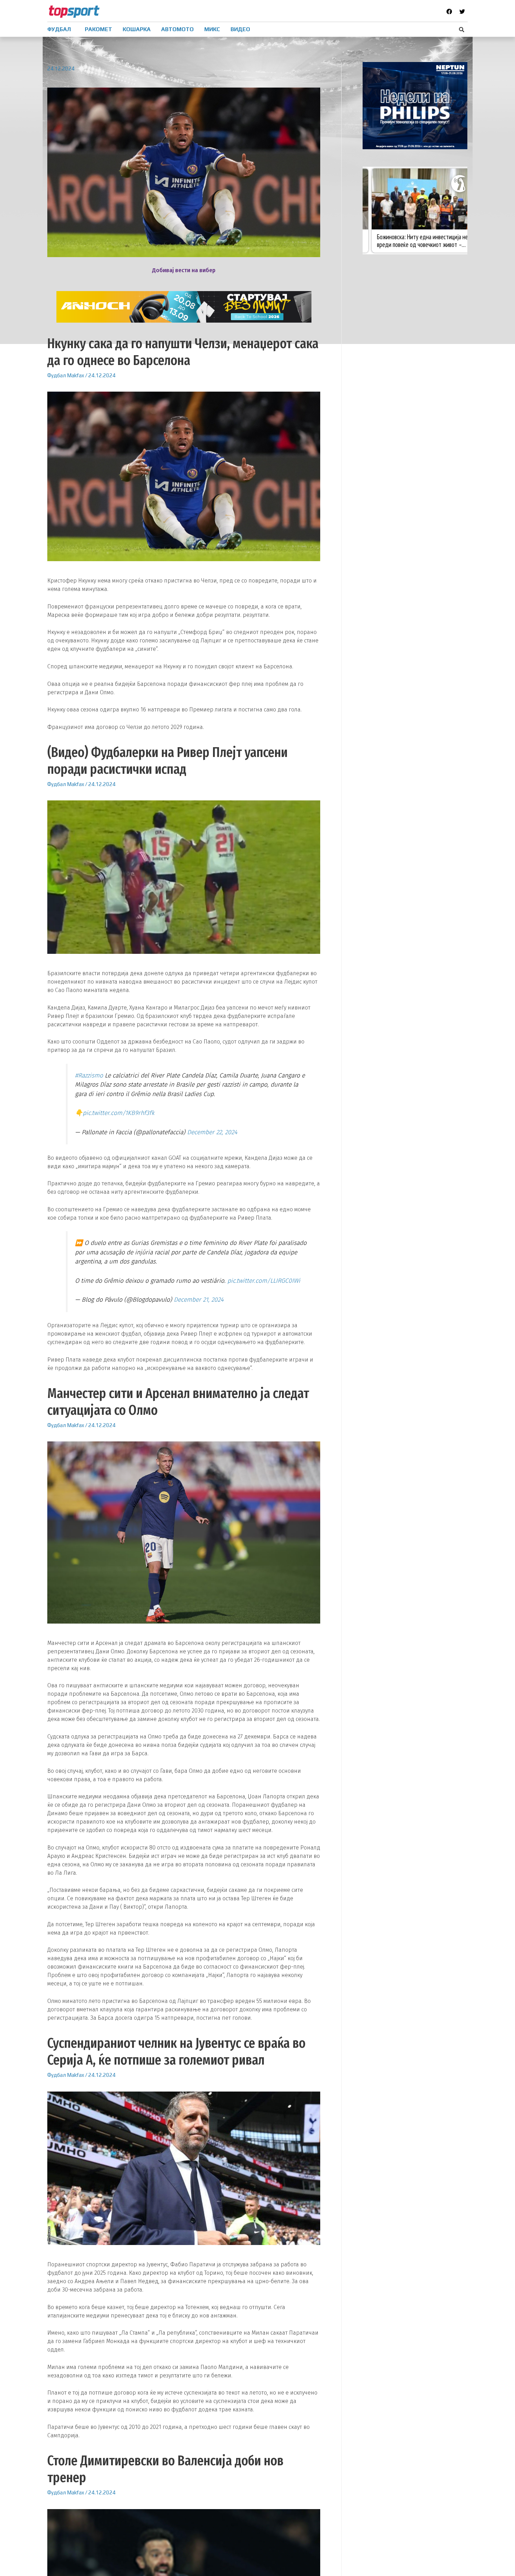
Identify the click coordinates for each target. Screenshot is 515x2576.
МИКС (212, 29)
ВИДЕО (240, 29)
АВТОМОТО (177, 29)
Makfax (75, 375)
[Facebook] (449, 12)
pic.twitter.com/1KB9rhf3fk (119, 1113)
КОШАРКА (137, 29)
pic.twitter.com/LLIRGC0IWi (264, 1281)
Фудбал (57, 375)
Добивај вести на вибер (184, 270)
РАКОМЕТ (98, 29)
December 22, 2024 (212, 1132)
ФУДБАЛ (59, 29)
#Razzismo (89, 1076)
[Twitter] (462, 12)
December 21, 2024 (199, 1300)
